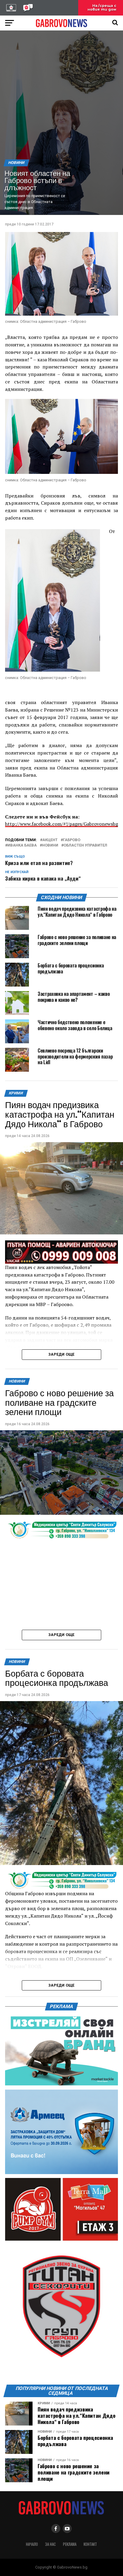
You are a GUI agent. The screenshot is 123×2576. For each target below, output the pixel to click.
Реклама (70, 2544)
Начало (32, 2544)
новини (50, 845)
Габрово (72, 840)
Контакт (90, 2544)
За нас (50, 2544)
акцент (50, 840)
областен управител (85, 845)
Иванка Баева (22, 845)
